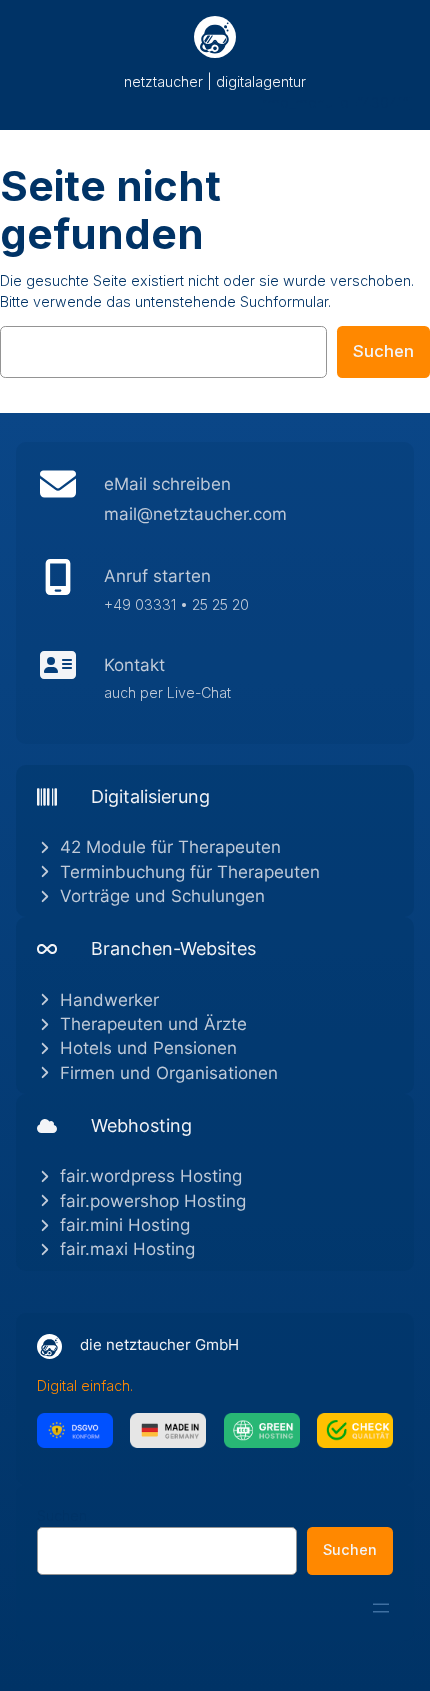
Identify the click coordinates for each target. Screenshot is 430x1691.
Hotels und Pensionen (148, 1048)
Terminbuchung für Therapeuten (190, 872)
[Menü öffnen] (381, 1608)
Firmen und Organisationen (169, 1073)
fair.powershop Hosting (153, 1201)
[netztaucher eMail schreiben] (215, 504)
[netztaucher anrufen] (215, 595)
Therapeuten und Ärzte (153, 1024)
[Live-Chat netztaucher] (215, 683)
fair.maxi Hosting (127, 1249)
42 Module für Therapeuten (170, 847)
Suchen (383, 351)
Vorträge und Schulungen (162, 896)
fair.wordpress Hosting (151, 1176)
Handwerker (109, 1000)
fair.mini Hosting (125, 1225)
